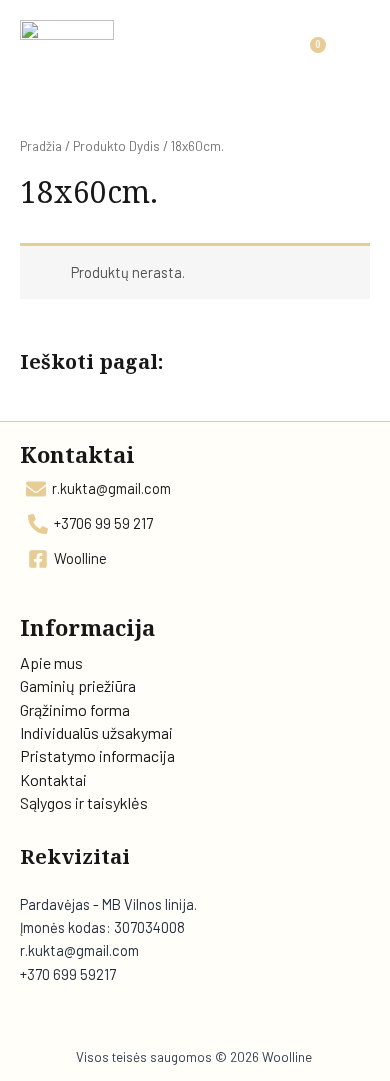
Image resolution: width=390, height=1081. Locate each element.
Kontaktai (53, 779)
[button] (356, 56)
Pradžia (41, 146)
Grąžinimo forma (75, 709)
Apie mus (51, 662)
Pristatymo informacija (97, 755)
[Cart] (309, 56)
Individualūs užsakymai (96, 732)
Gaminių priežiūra (78, 685)
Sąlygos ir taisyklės (84, 802)
